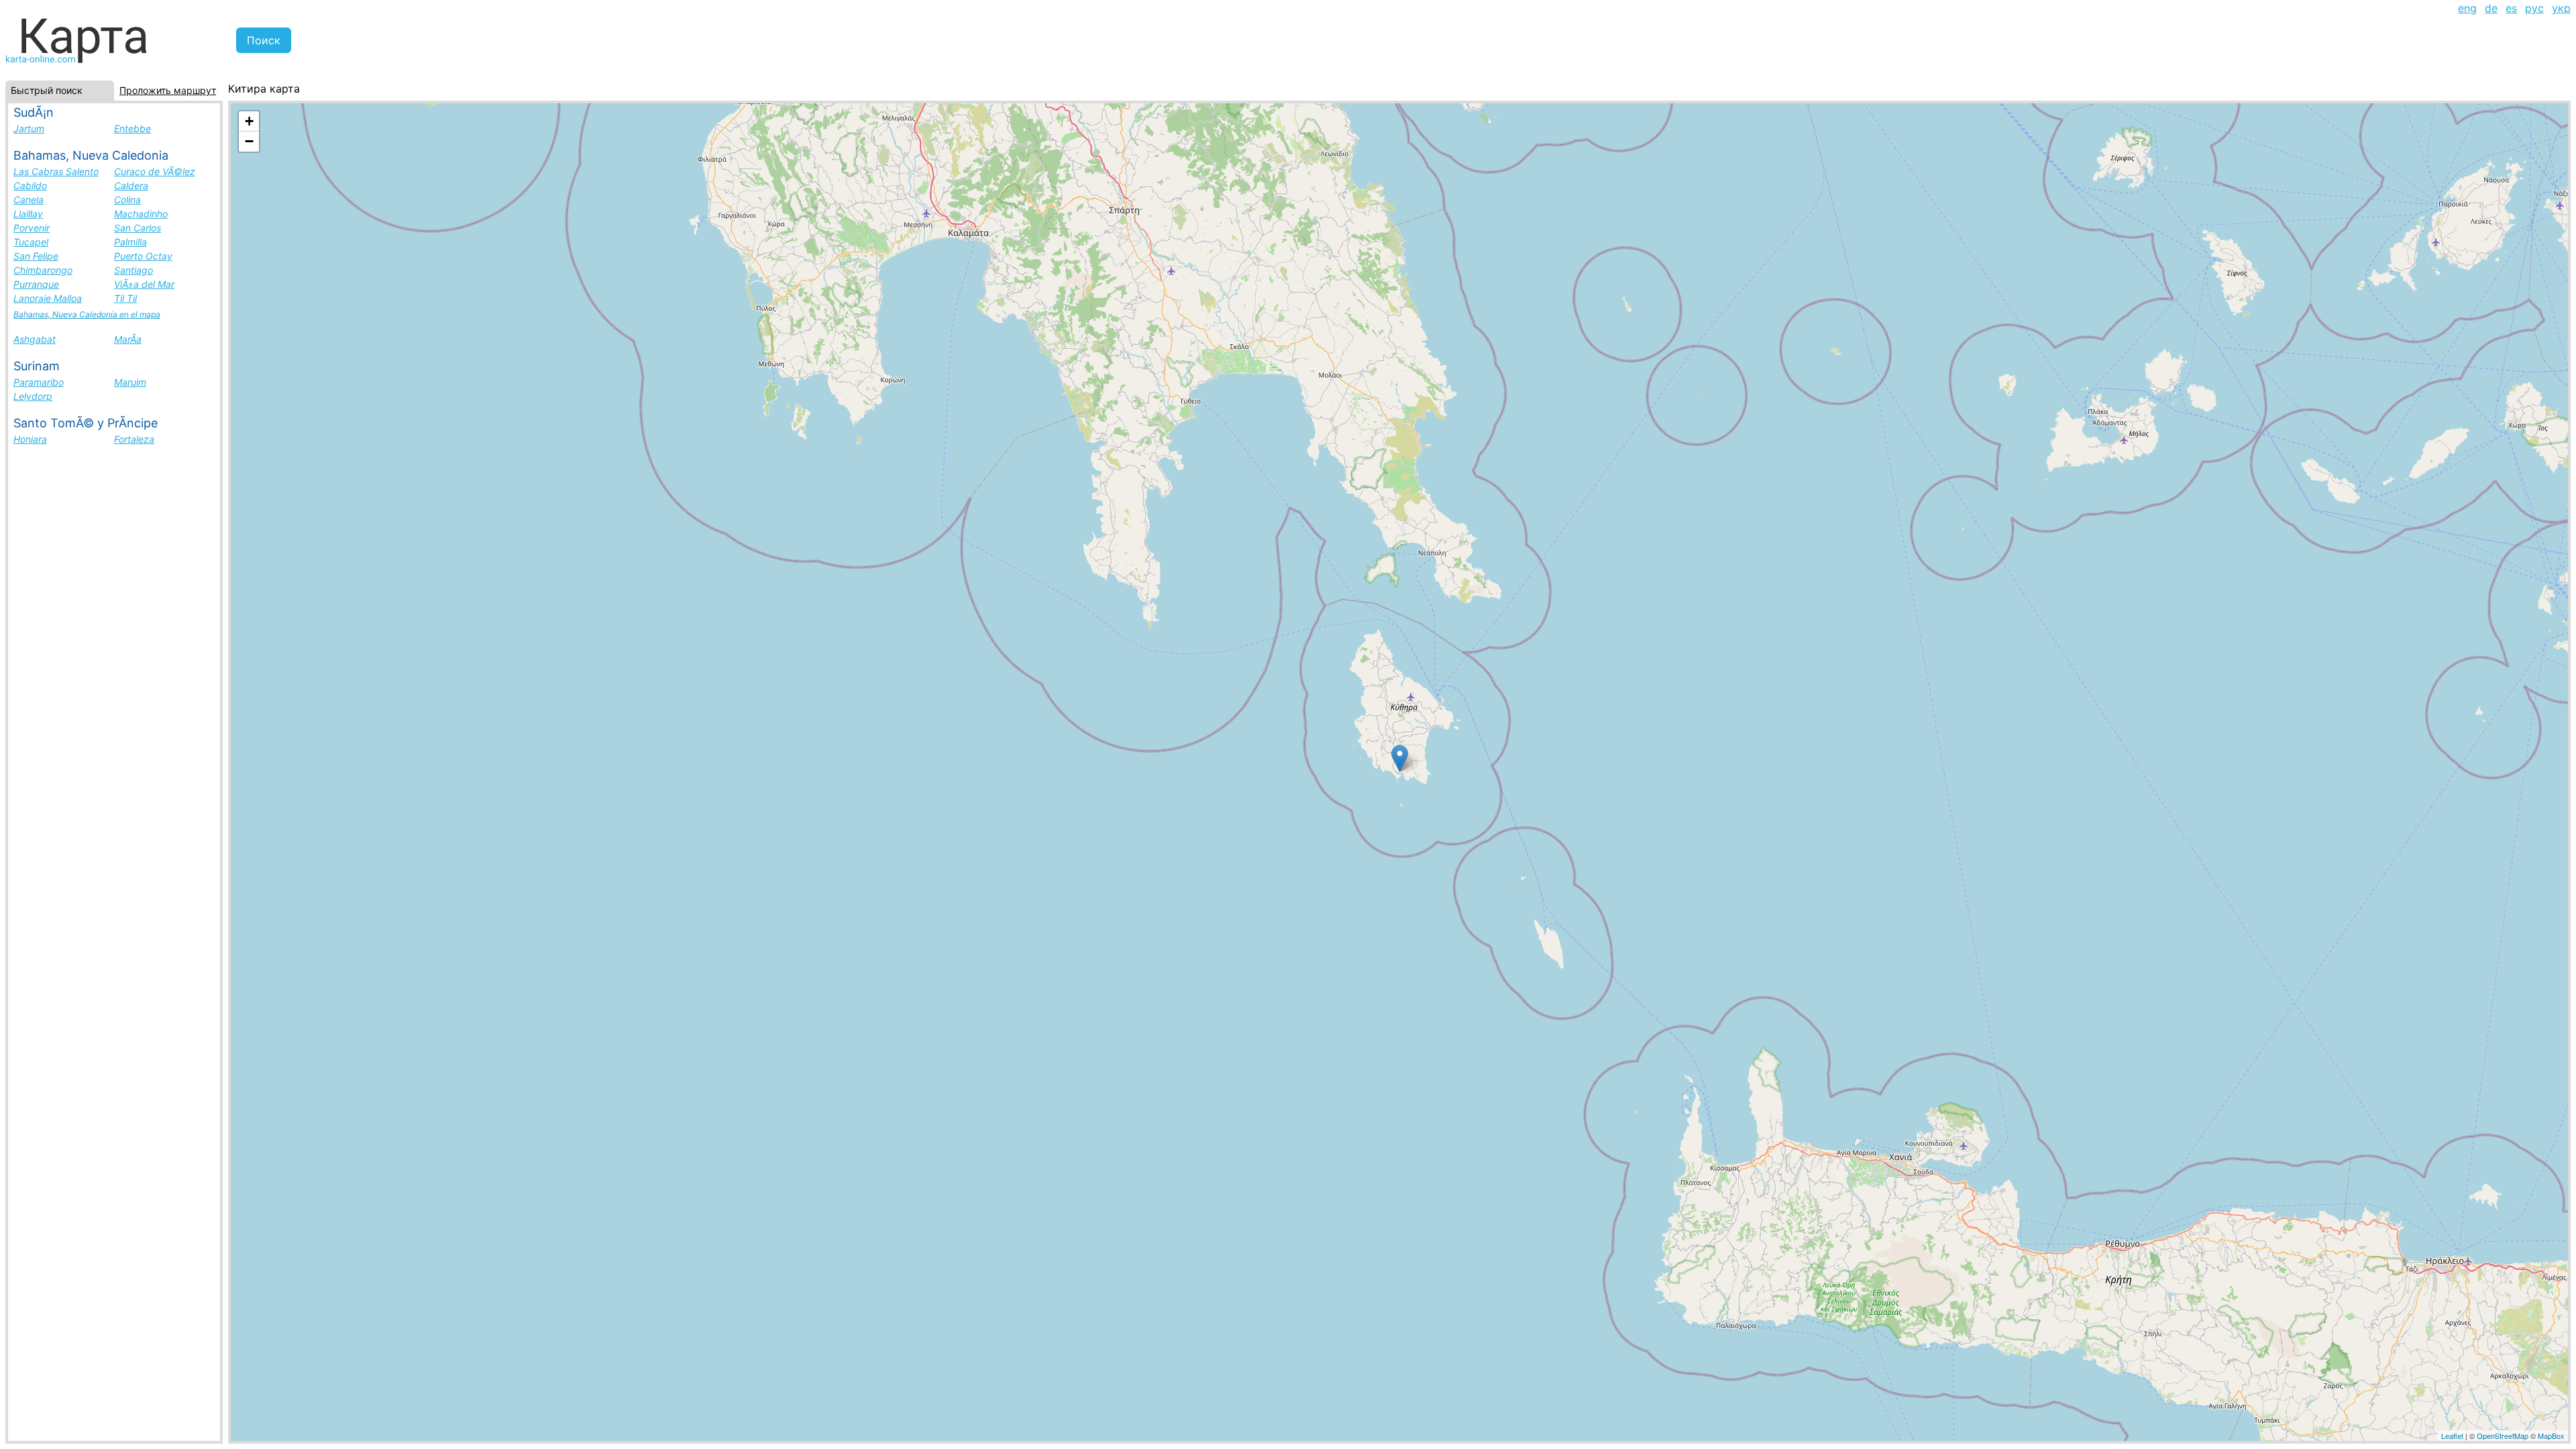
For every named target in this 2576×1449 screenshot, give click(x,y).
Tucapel (31, 242)
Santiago (133, 270)
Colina (127, 200)
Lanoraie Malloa (48, 298)
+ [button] (249, 121)
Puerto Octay (143, 256)
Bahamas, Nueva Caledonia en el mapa (87, 314)
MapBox (2551, 1436)
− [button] (249, 141)
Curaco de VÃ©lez (155, 171)
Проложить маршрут (168, 90)
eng (2467, 8)
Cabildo (30, 185)
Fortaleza (134, 439)
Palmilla (130, 242)
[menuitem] (2467, 8)
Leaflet (2452, 1436)
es (2511, 8)
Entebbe (132, 128)
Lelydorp (33, 396)
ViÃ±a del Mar (144, 284)
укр (2561, 8)
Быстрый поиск (47, 90)
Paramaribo (39, 382)
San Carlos (138, 228)
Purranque (36, 284)
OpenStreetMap (2503, 1436)
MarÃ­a (128, 339)
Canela (29, 200)
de (2491, 8)
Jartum (29, 128)
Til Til (125, 298)
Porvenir (32, 228)
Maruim (130, 382)
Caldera (131, 185)
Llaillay (28, 214)
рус (2534, 8)
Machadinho (141, 214)
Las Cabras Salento (56, 171)
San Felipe (36, 256)
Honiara (30, 439)
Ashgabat (35, 339)
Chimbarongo (43, 270)
